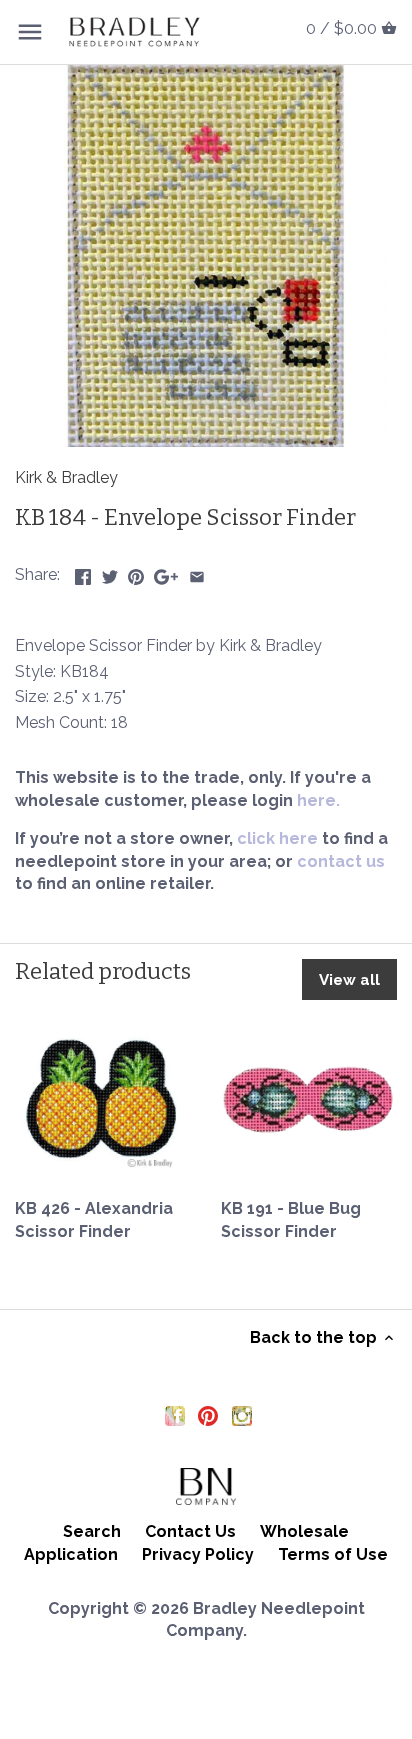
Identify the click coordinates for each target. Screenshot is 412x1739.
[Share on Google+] (166, 572)
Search (92, 1531)
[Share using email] (197, 572)
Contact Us (190, 1531)
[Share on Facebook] (83, 572)
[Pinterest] (208, 1415)
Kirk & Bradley (66, 477)
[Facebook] (175, 1415)
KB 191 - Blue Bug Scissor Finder (291, 1219)
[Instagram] (242, 1415)
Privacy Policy (198, 1554)
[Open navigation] (30, 32)
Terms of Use (333, 1554)
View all (349, 980)
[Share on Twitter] (110, 572)
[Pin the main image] (136, 572)
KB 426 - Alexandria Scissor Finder (94, 1219)
